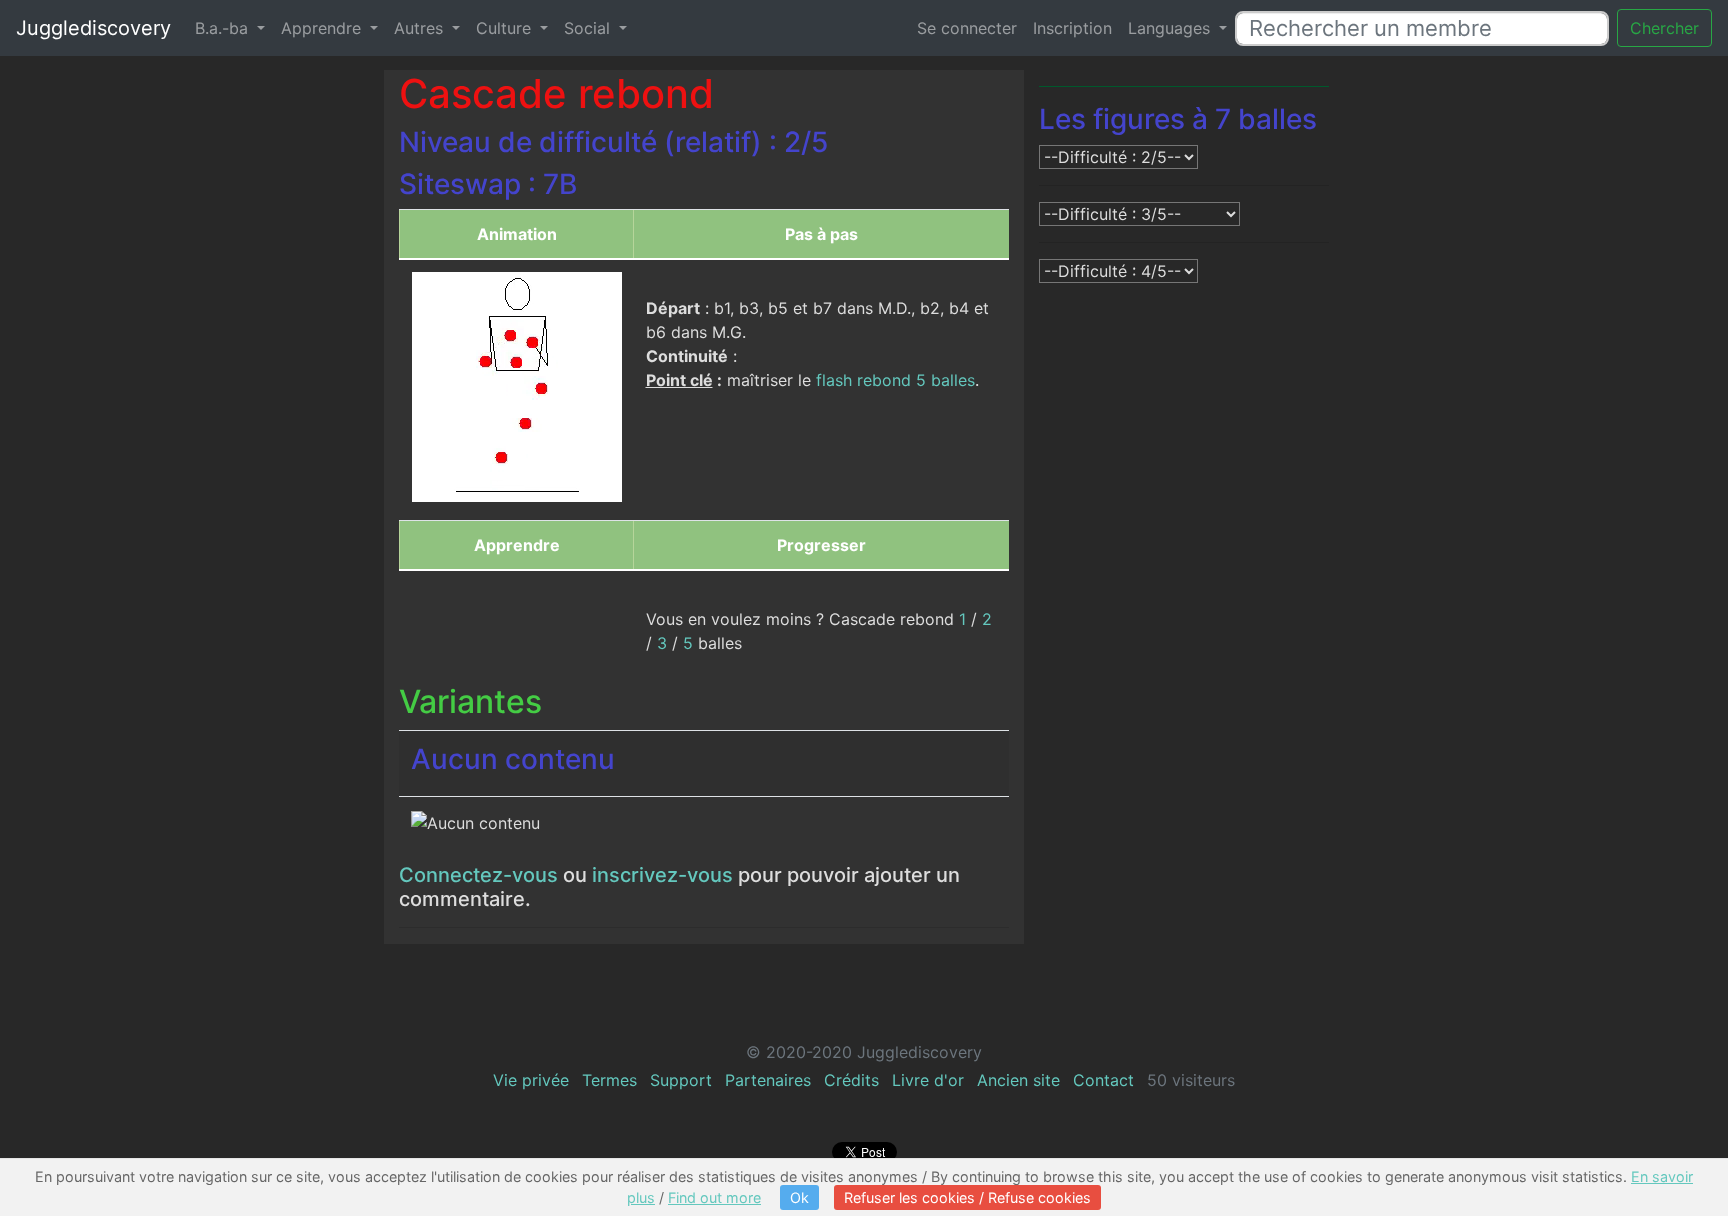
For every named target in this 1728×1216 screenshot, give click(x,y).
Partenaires (768, 1080)
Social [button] (589, 28)
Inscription (1072, 28)
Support (681, 1080)
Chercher (1664, 28)
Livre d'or (928, 1080)
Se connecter (967, 28)
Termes (609, 1080)
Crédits (851, 1080)
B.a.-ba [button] (224, 28)
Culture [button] (506, 28)
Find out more (714, 1197)
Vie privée (531, 1080)
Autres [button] (421, 28)
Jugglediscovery (93, 28)
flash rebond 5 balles (895, 380)
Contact (1103, 1080)
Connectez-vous (478, 875)
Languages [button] (1171, 28)
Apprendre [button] (323, 28)
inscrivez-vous (662, 875)
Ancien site (1018, 1080)
